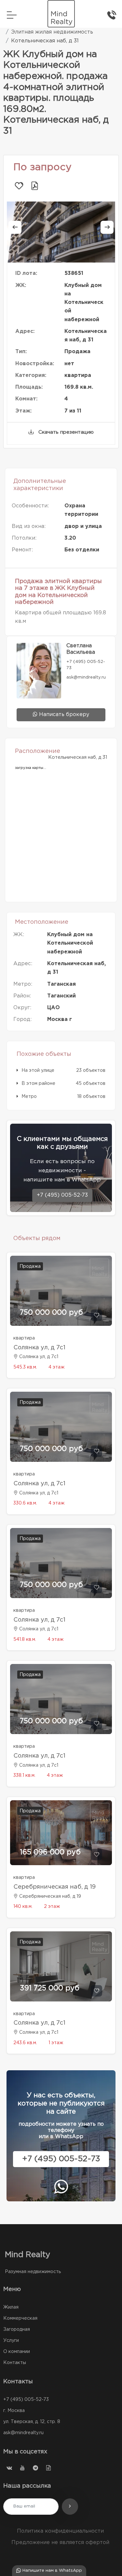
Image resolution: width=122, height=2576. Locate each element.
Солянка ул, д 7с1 (39, 1348)
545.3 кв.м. (25, 1367)
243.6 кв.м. (25, 2043)
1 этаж (56, 2043)
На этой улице (38, 1071)
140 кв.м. (23, 1907)
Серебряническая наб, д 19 (54, 1887)
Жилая (11, 2307)
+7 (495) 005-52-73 (62, 1195)
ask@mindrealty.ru (23, 2433)
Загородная (17, 2329)
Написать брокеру (63, 715)
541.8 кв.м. (25, 1640)
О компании (17, 2352)
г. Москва (14, 2411)
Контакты (15, 2363)
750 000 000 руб (51, 1313)
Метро (29, 1097)
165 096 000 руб (50, 1852)
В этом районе (38, 1084)
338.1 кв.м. (24, 1775)
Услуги (11, 2341)
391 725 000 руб (50, 1988)
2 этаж (52, 1907)
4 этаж (56, 1367)
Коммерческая (20, 2318)
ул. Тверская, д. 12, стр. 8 (32, 2422)
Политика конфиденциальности (60, 2531)
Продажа (30, 1266)
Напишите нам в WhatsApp (52, 2571)
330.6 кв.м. (25, 1503)
